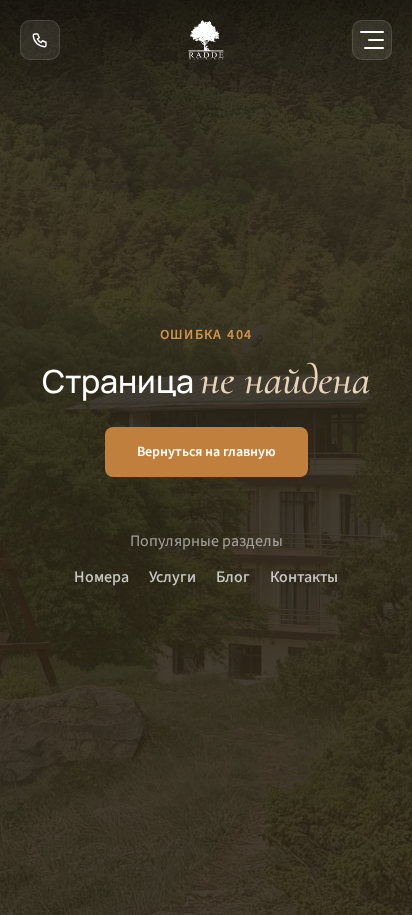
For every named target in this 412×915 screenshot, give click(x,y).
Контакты (304, 577)
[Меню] (372, 40)
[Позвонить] (40, 40)
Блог (233, 577)
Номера (101, 577)
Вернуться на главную (206, 452)
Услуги (172, 577)
